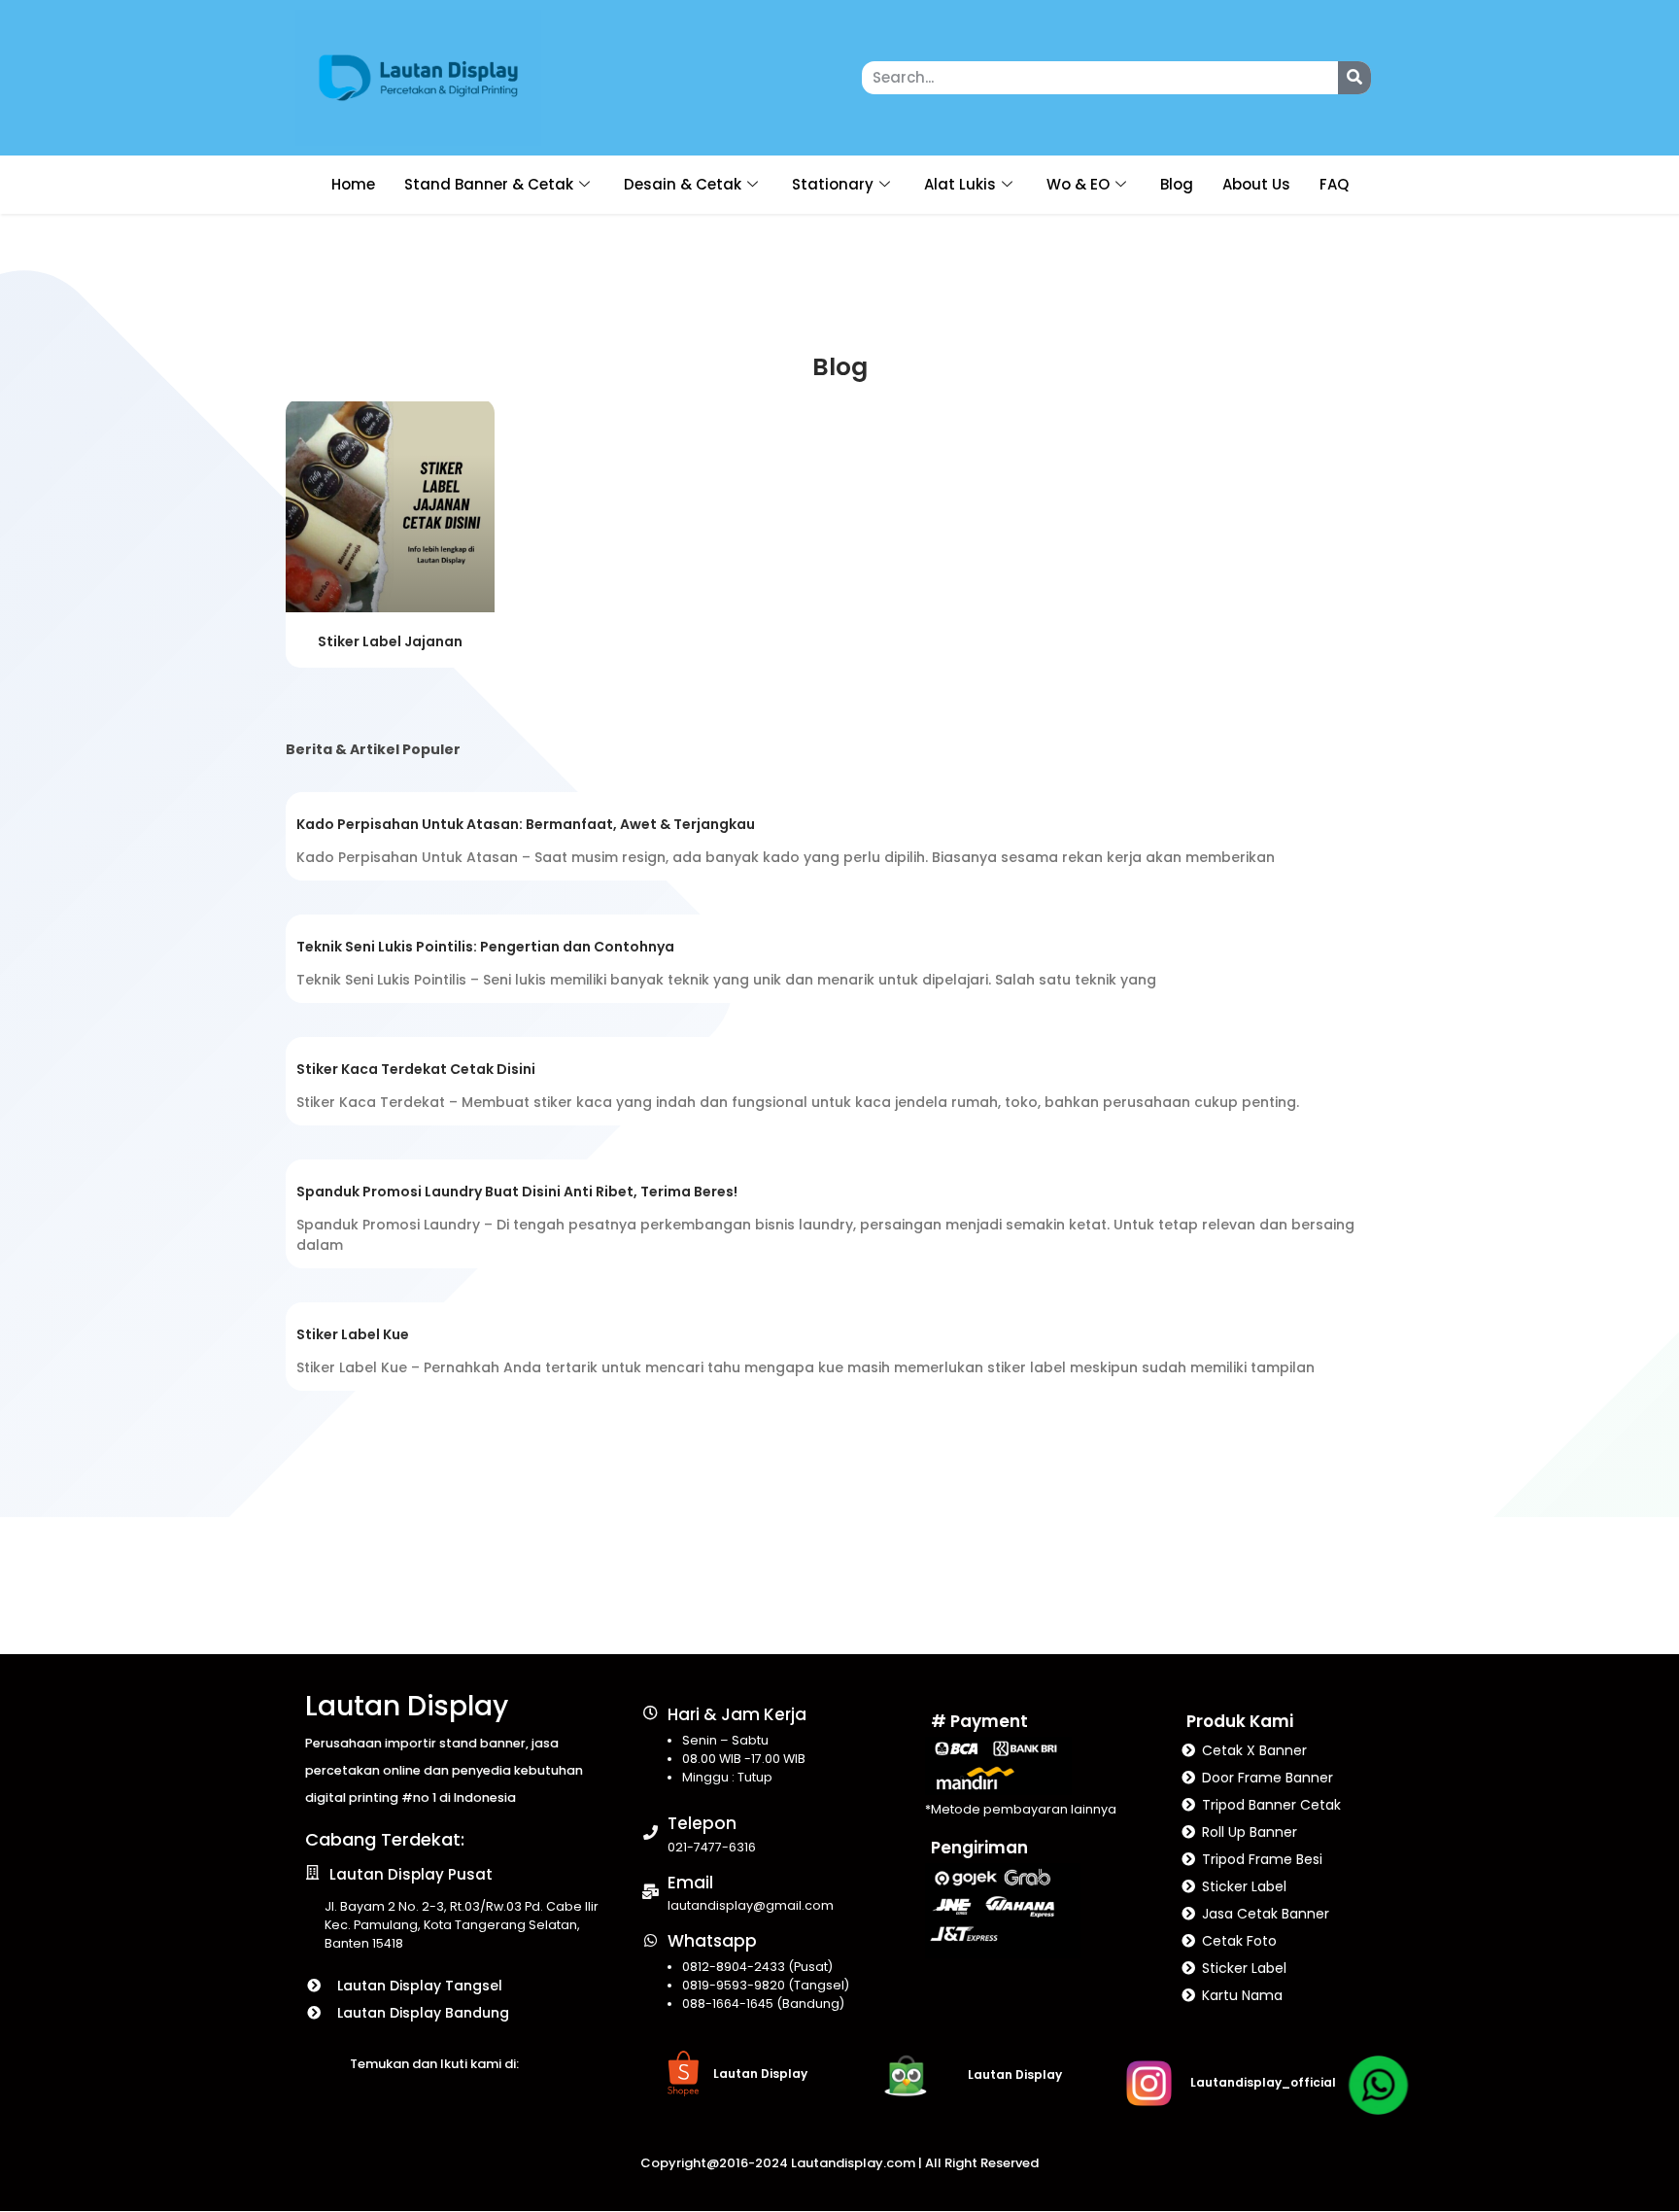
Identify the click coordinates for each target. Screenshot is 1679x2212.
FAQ (1334, 184)
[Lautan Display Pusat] (312, 1872)
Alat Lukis (960, 184)
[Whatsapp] (651, 1940)
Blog (1177, 184)
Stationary (833, 184)
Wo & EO (1078, 184)
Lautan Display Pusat (411, 1874)
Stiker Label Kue (353, 1334)
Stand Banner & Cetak (489, 184)
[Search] (1354, 78)
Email (690, 1883)
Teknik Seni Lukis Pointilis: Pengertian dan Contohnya (485, 947)
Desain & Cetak (683, 184)
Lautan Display (407, 1706)
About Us (1256, 184)
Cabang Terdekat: (385, 1839)
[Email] (651, 1892)
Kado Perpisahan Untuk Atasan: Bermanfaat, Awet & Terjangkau (526, 824)
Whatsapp (712, 1941)
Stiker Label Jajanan (390, 641)
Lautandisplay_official (1263, 2082)
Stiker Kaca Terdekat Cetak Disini (416, 1069)
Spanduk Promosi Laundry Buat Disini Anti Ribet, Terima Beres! (517, 1192)
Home (353, 184)
